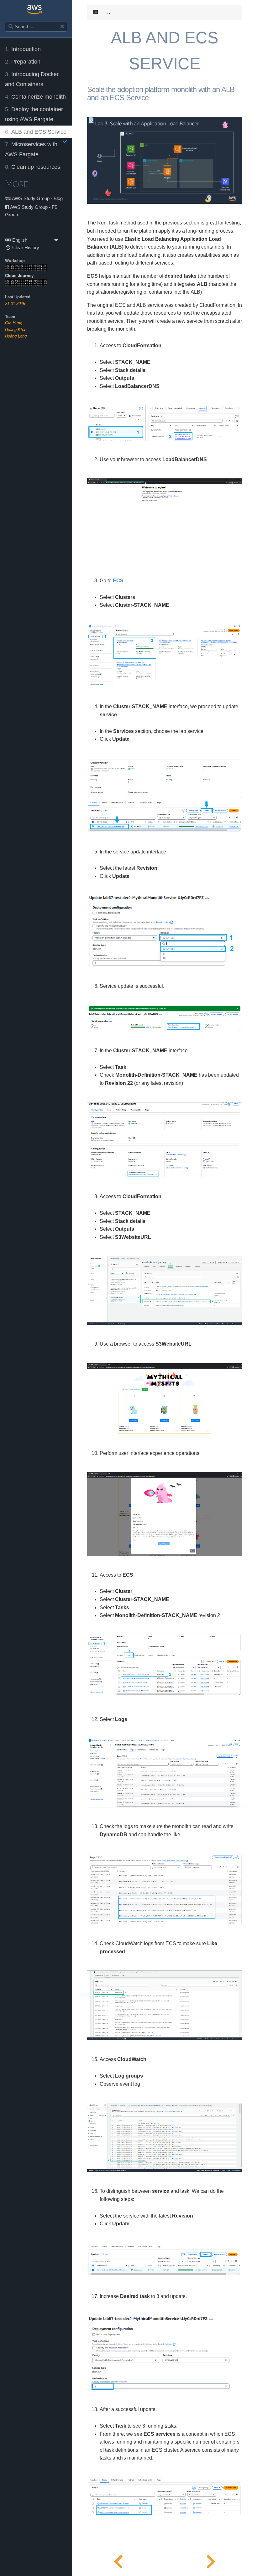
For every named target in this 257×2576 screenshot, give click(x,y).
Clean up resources (33, 167)
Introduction (23, 49)
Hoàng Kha (15, 330)
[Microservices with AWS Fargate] (211, 2560)
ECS (118, 581)
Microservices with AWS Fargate (31, 149)
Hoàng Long (16, 336)
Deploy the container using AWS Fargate (34, 114)
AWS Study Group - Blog (37, 198)
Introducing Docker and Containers (32, 79)
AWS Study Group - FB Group (31, 211)
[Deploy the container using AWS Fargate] (118, 2560)
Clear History (25, 247)
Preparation (23, 62)
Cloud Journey (19, 276)
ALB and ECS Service (36, 132)
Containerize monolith (35, 97)
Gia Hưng (14, 323)
